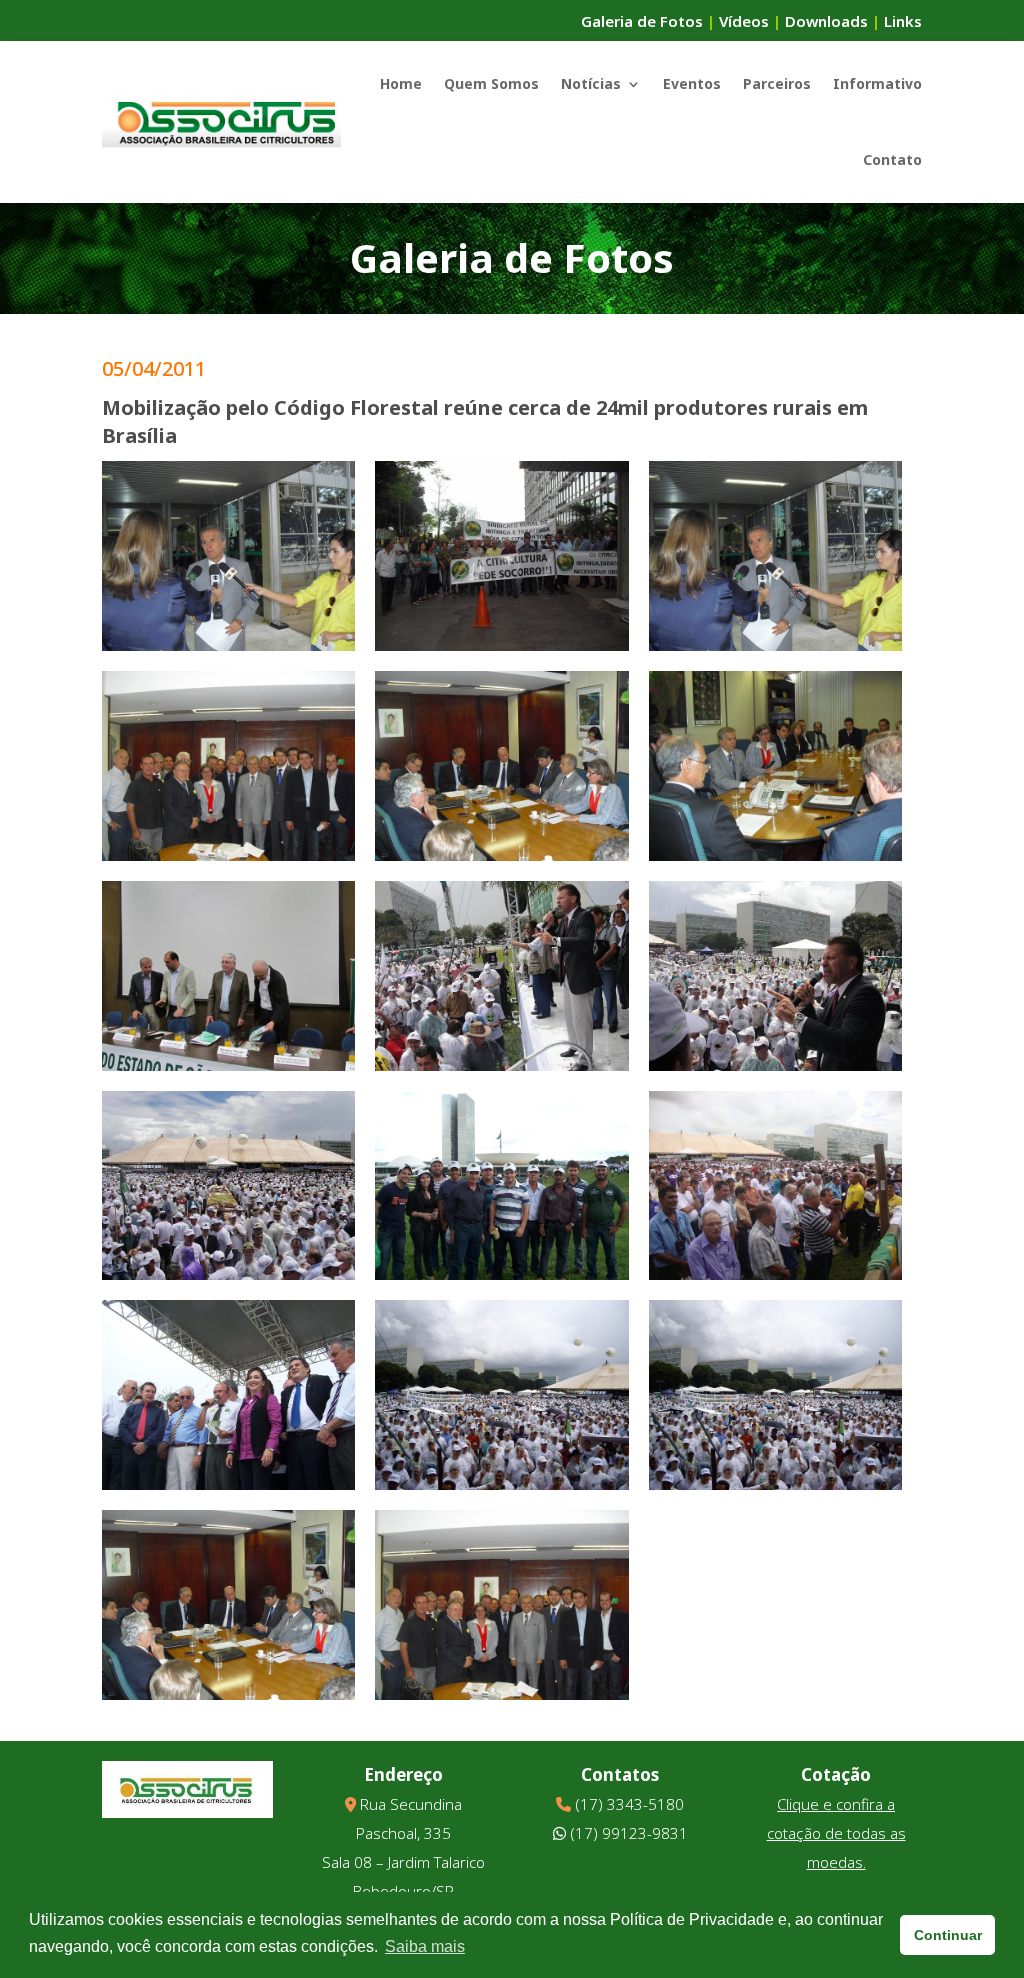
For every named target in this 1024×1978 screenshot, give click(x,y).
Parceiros (777, 83)
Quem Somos (491, 83)
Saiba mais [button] (425, 1946)
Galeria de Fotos (642, 21)
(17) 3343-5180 (629, 1804)
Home (401, 83)
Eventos (692, 83)
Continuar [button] (948, 1935)
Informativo (877, 83)
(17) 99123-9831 (629, 1833)
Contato (892, 159)
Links (903, 21)
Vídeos (744, 21)
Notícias (591, 83)
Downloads (826, 21)
